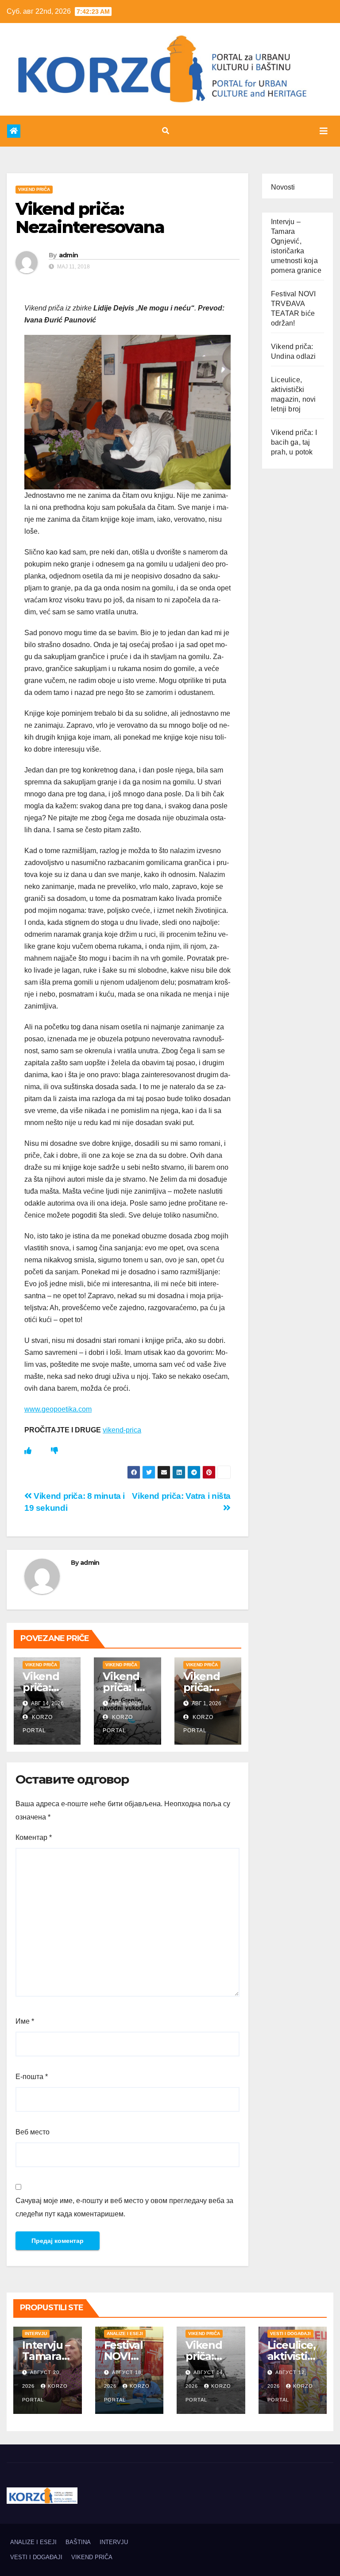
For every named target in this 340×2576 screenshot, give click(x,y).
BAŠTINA (78, 2542)
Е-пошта (32, 2077)
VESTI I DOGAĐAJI (290, 2334)
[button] (166, 131)
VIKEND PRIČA (34, 189)
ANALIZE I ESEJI (125, 2334)
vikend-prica (122, 1430)
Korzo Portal (44, 115)
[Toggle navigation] (324, 131)
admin (69, 255)
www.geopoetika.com (58, 1409)
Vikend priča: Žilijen (202, 1687)
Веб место (33, 2132)
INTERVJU (36, 2334)
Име (25, 2021)
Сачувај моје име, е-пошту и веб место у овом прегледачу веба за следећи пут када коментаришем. (124, 2207)
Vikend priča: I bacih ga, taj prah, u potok (294, 442)
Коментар (34, 1837)
